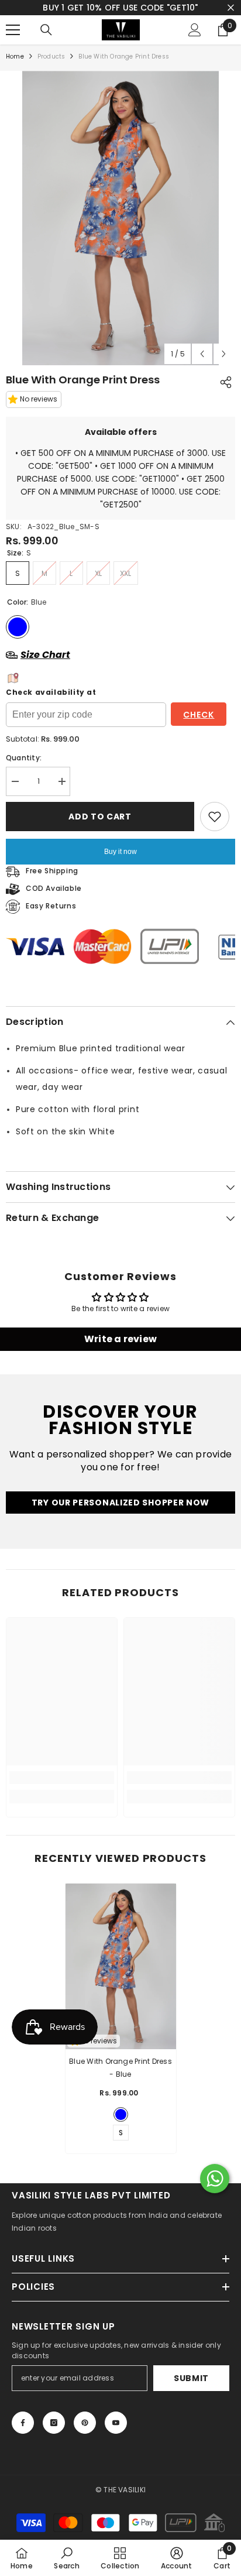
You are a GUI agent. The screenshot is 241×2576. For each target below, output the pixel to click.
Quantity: (24, 769)
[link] (62, 1789)
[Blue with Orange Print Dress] (121, 1978)
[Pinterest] (85, 2434)
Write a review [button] (120, 1351)
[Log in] (195, 42)
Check (199, 726)
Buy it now (120, 863)
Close (231, 14)
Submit (191, 2390)
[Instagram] (54, 2434)
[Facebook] (23, 2434)
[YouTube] (116, 2434)
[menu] (13, 42)
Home (15, 68)
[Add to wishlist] (215, 828)
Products (51, 68)
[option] (120, 230)
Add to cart (100, 828)
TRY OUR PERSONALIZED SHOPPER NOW (120, 1515)
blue (121, 2126)
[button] (202, 366)
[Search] (46, 42)
